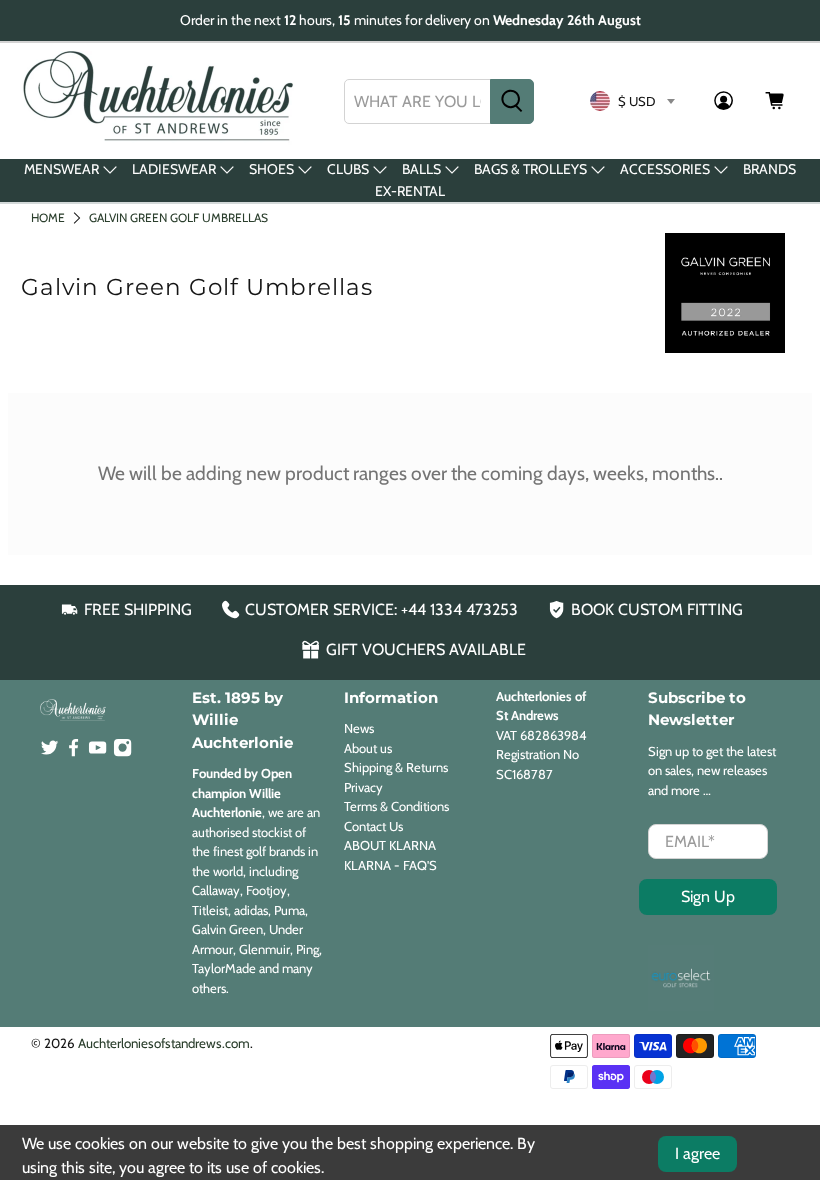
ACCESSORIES (665, 169)
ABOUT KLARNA (390, 845)
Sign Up (708, 896)
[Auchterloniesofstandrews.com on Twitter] (49, 752)
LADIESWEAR (174, 169)
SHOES (271, 169)
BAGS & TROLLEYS (530, 169)
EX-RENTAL (410, 191)
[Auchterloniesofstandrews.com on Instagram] (122, 752)
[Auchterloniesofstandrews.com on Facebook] (73, 752)
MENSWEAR (61, 169)
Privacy (363, 787)
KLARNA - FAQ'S (390, 865)
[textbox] (632, 101)
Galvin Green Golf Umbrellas (178, 217)
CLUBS (348, 169)
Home (48, 217)
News (359, 728)
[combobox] (417, 101)
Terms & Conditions (396, 806)
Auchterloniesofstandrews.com (164, 1043)
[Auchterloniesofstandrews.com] (162, 101)
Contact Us (373, 826)
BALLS (421, 169)
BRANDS (769, 169)
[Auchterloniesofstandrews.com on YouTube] (97, 752)
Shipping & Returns (396, 767)
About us (368, 748)
